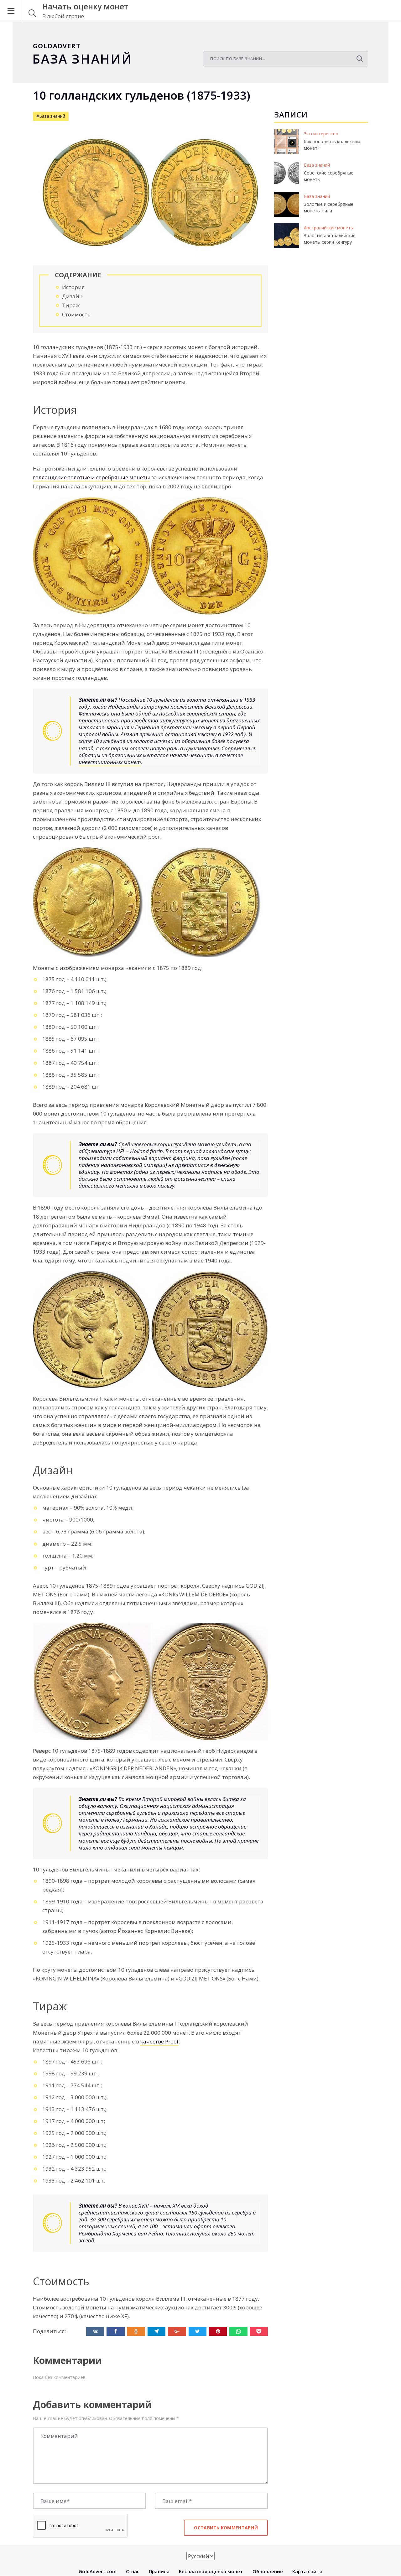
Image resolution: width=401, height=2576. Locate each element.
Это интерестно (321, 134)
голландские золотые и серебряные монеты (91, 477)
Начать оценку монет (85, 6)
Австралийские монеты (329, 228)
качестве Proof (159, 2041)
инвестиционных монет (110, 762)
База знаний (317, 165)
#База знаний (51, 116)
